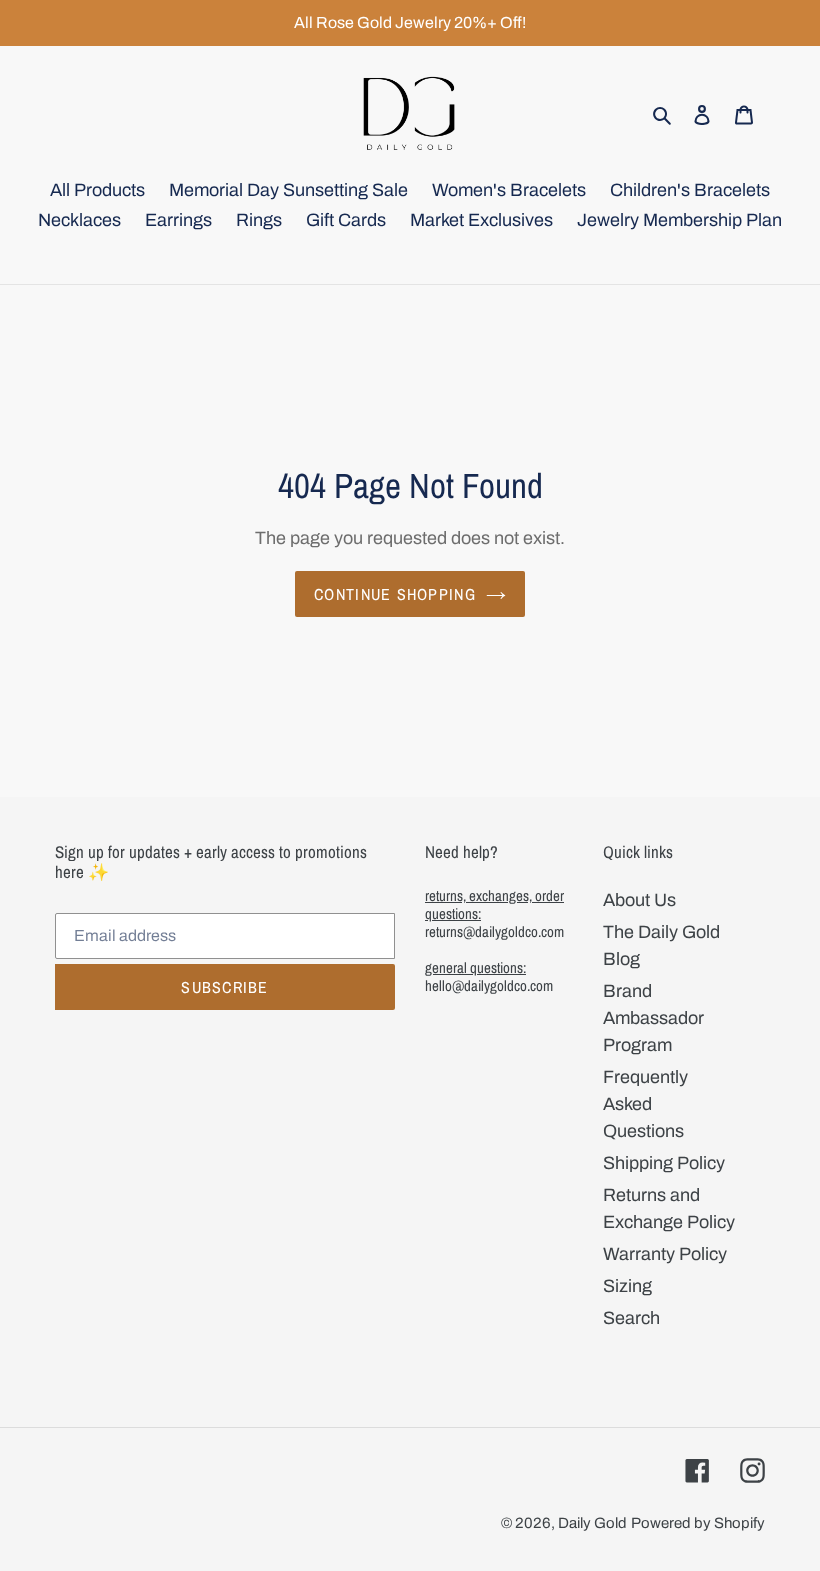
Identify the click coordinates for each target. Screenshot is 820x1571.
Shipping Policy (664, 1163)
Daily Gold (592, 1523)
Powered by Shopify (698, 1523)
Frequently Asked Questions (645, 1104)
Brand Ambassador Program (653, 1018)
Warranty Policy (665, 1254)
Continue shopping (395, 594)
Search (631, 1318)
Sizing (627, 1286)
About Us (639, 900)
